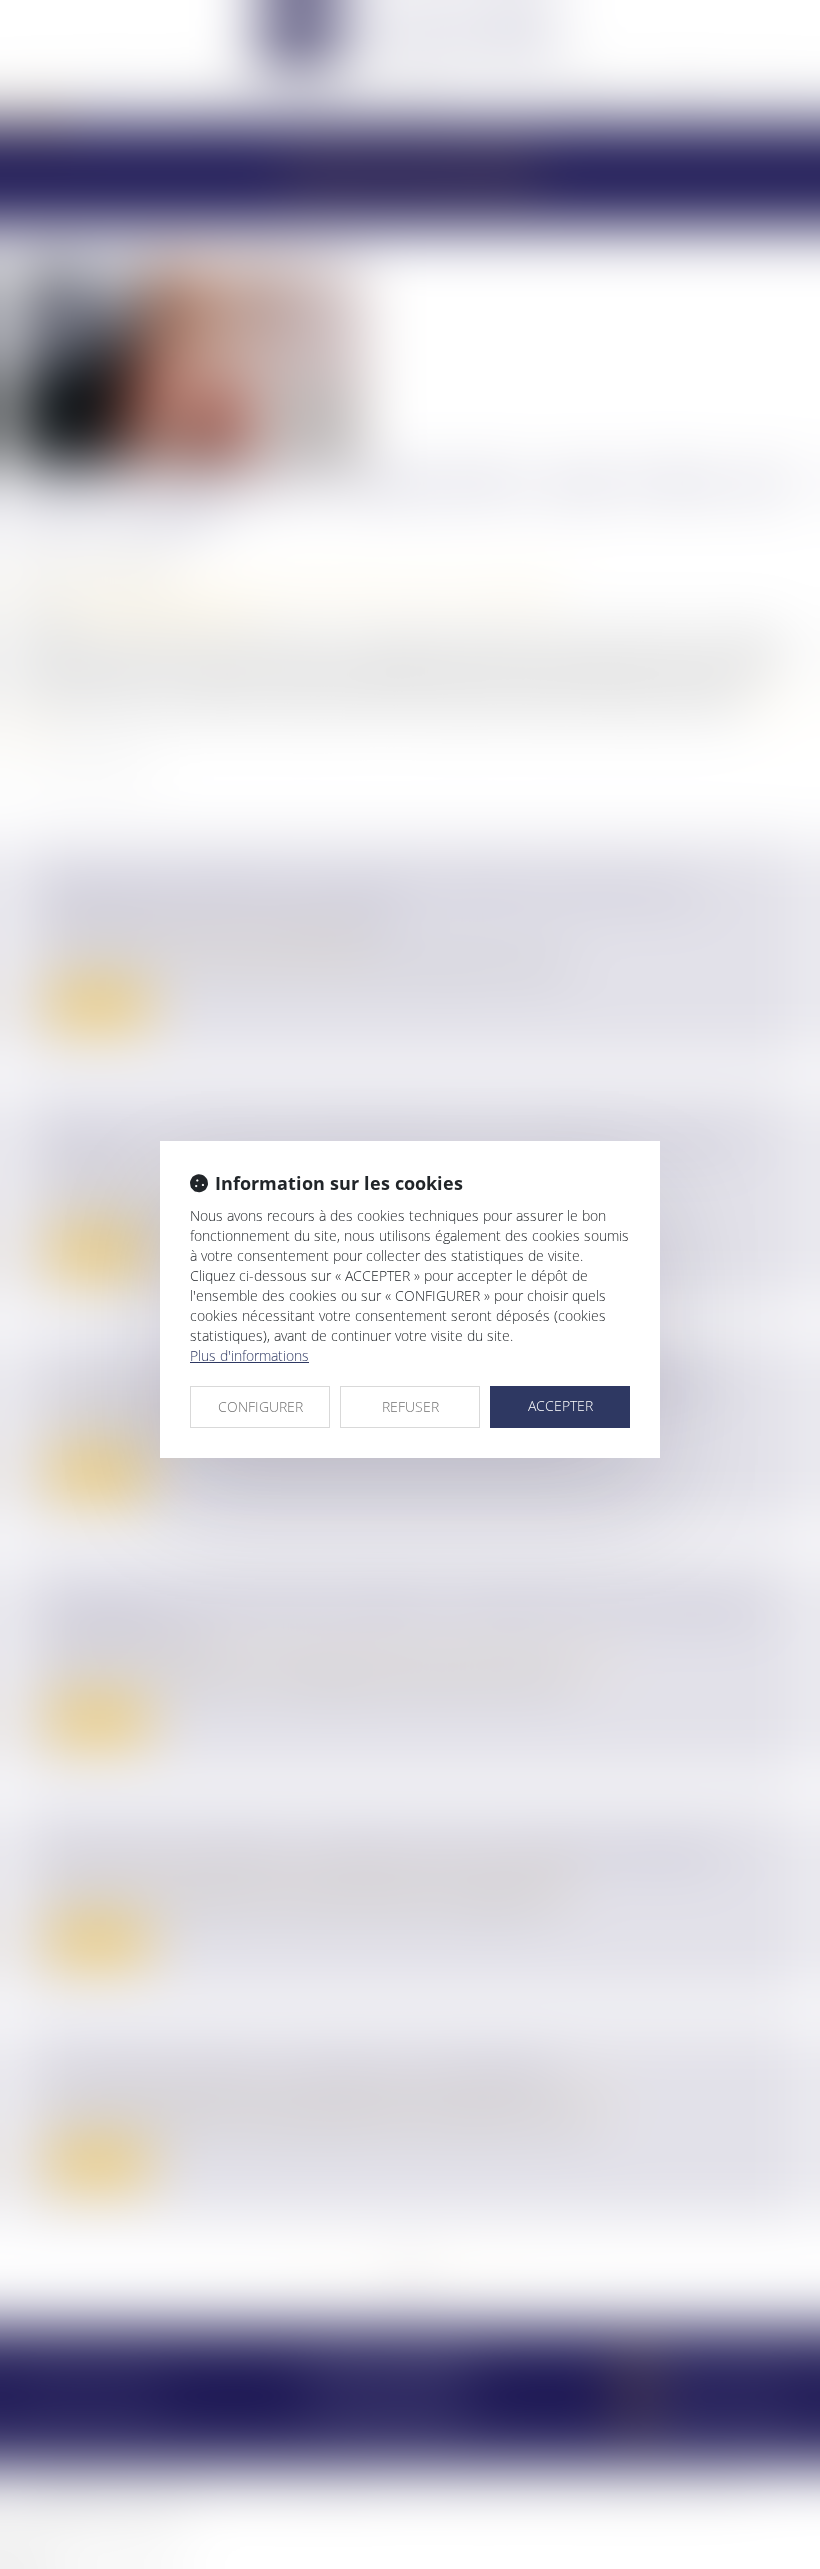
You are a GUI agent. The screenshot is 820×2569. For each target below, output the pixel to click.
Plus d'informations (249, 1355)
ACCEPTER (560, 1405)
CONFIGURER (260, 1406)
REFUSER (410, 1406)
